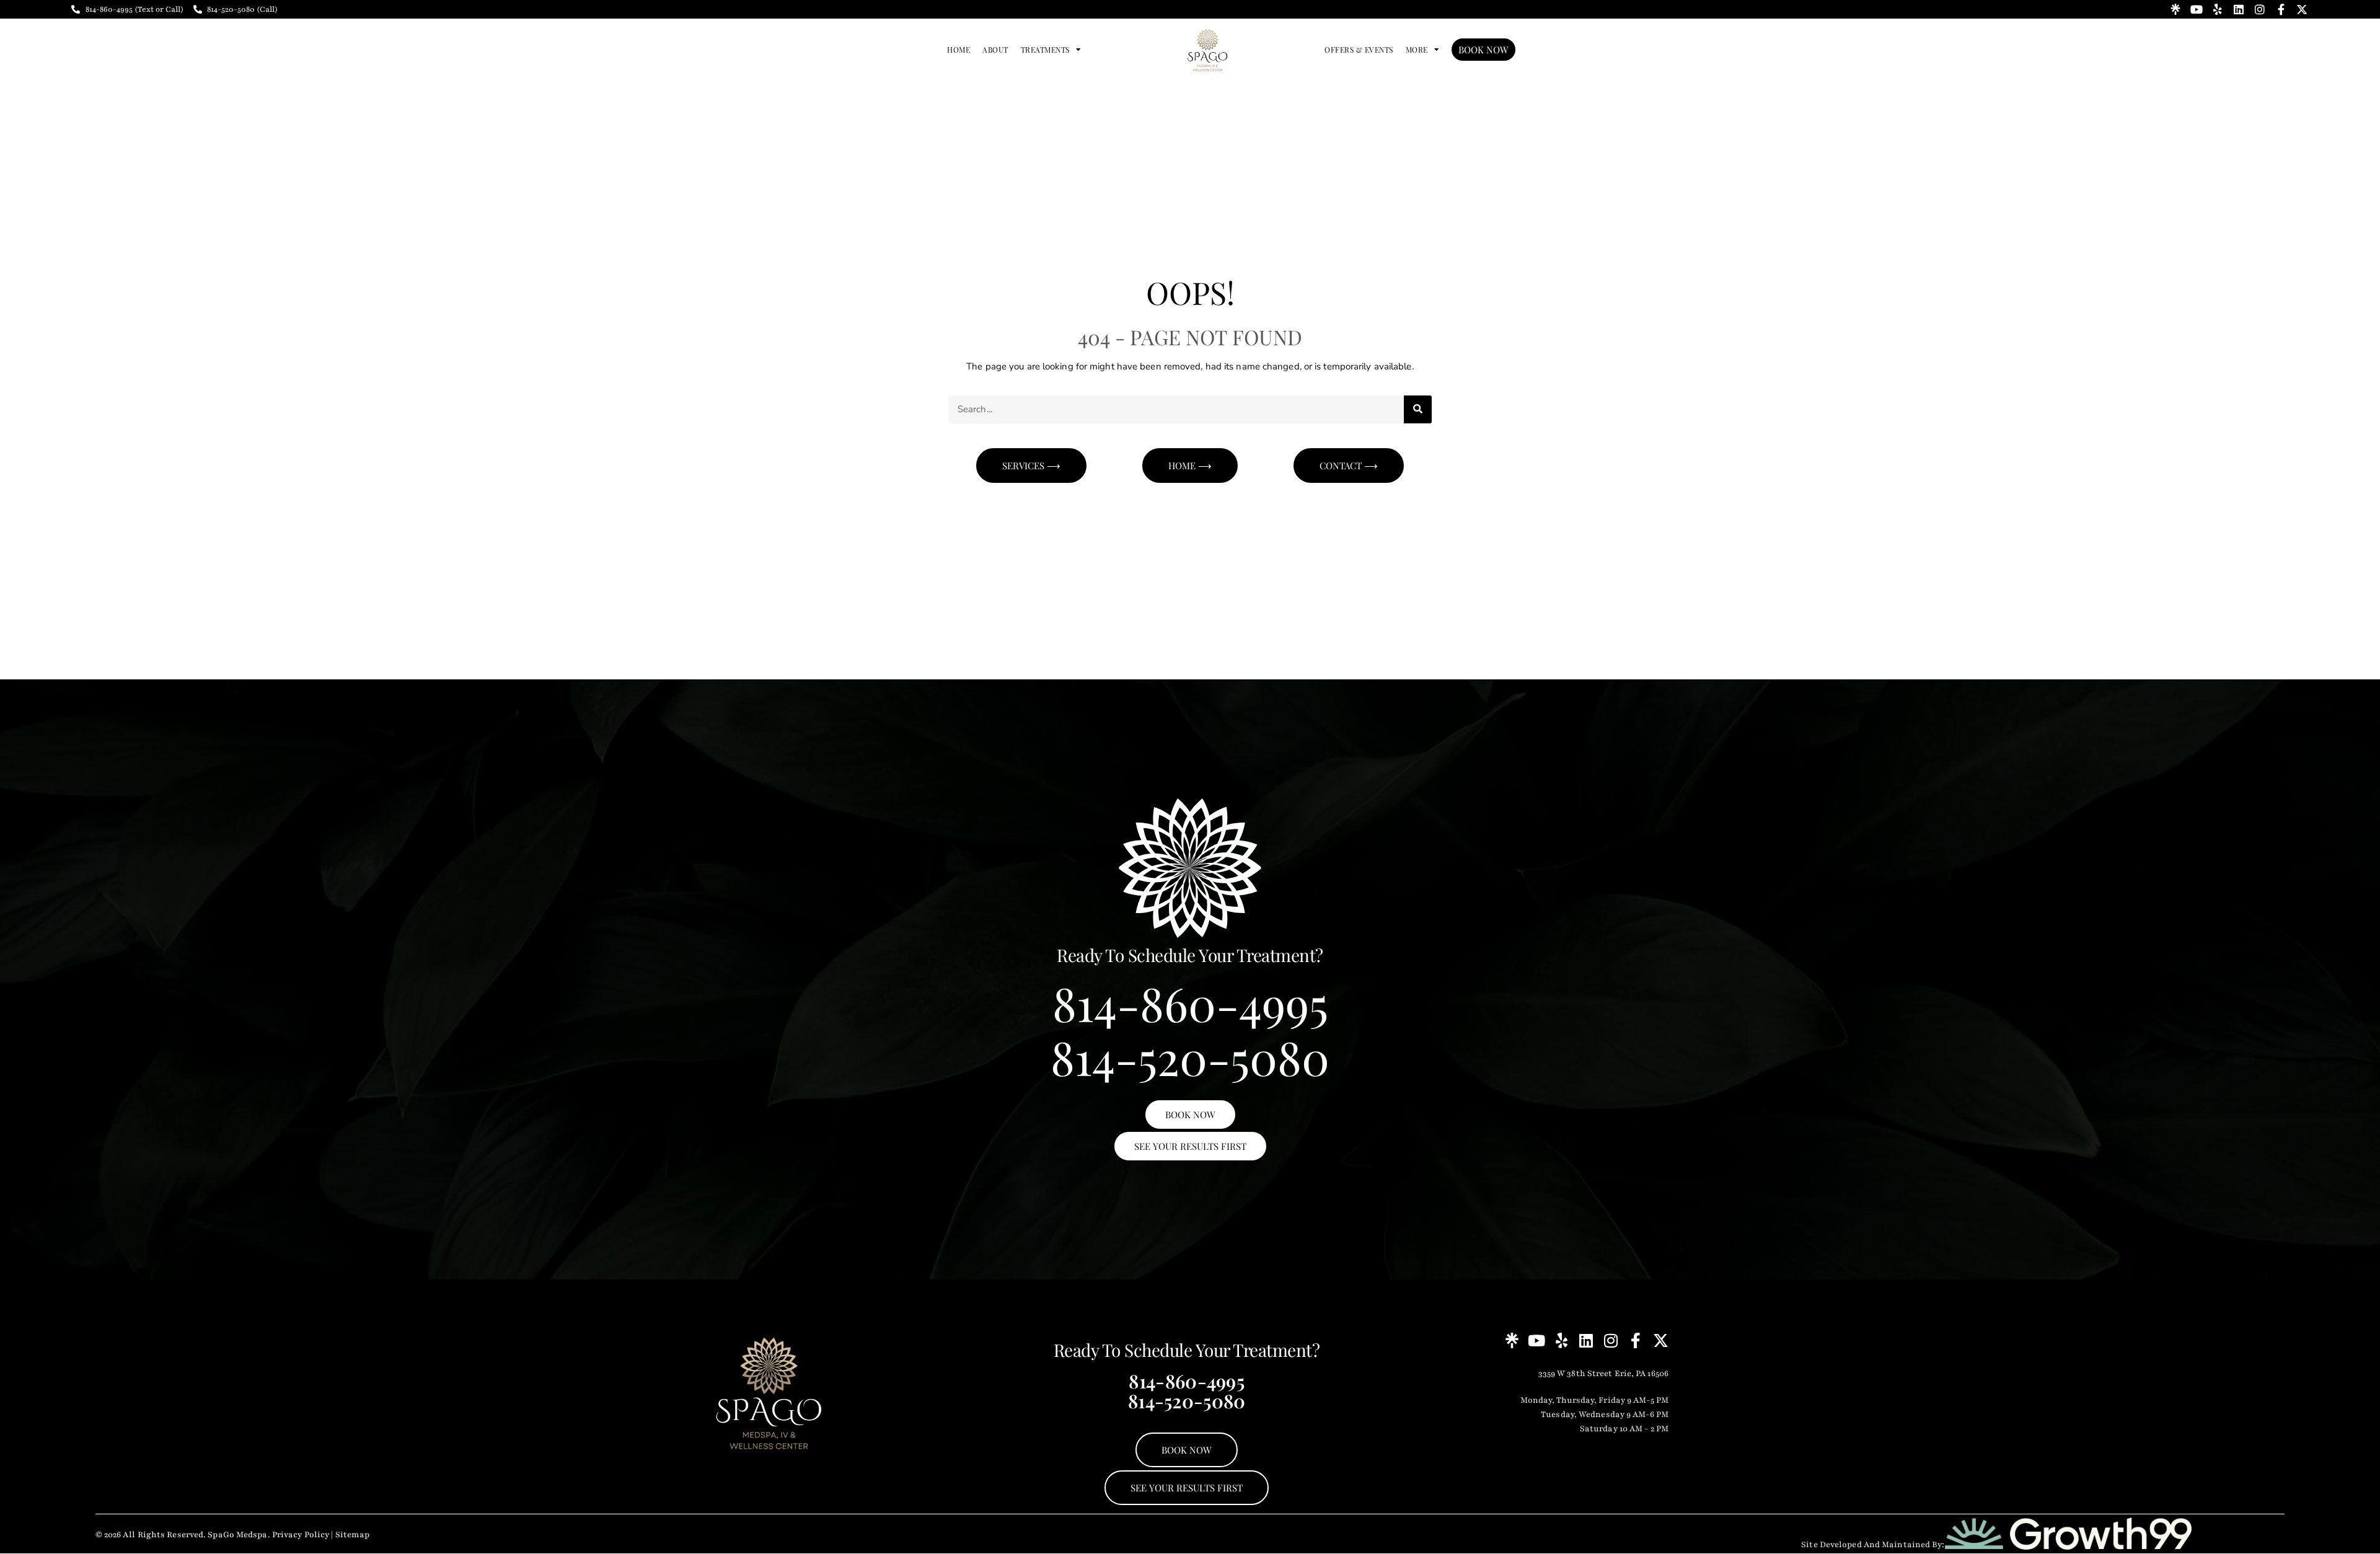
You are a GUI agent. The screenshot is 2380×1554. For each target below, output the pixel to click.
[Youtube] (2197, 9)
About (995, 50)
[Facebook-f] (2281, 9)
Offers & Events (1359, 50)
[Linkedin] (2239, 9)
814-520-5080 (1190, 1057)
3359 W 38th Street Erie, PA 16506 (1603, 1374)
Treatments (1045, 50)
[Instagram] (2260, 9)
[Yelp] (2218, 9)
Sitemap (353, 1535)
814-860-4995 (1190, 1003)
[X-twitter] (2302, 9)
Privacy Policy (301, 1535)
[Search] (1418, 409)
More (1417, 50)
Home (959, 50)
